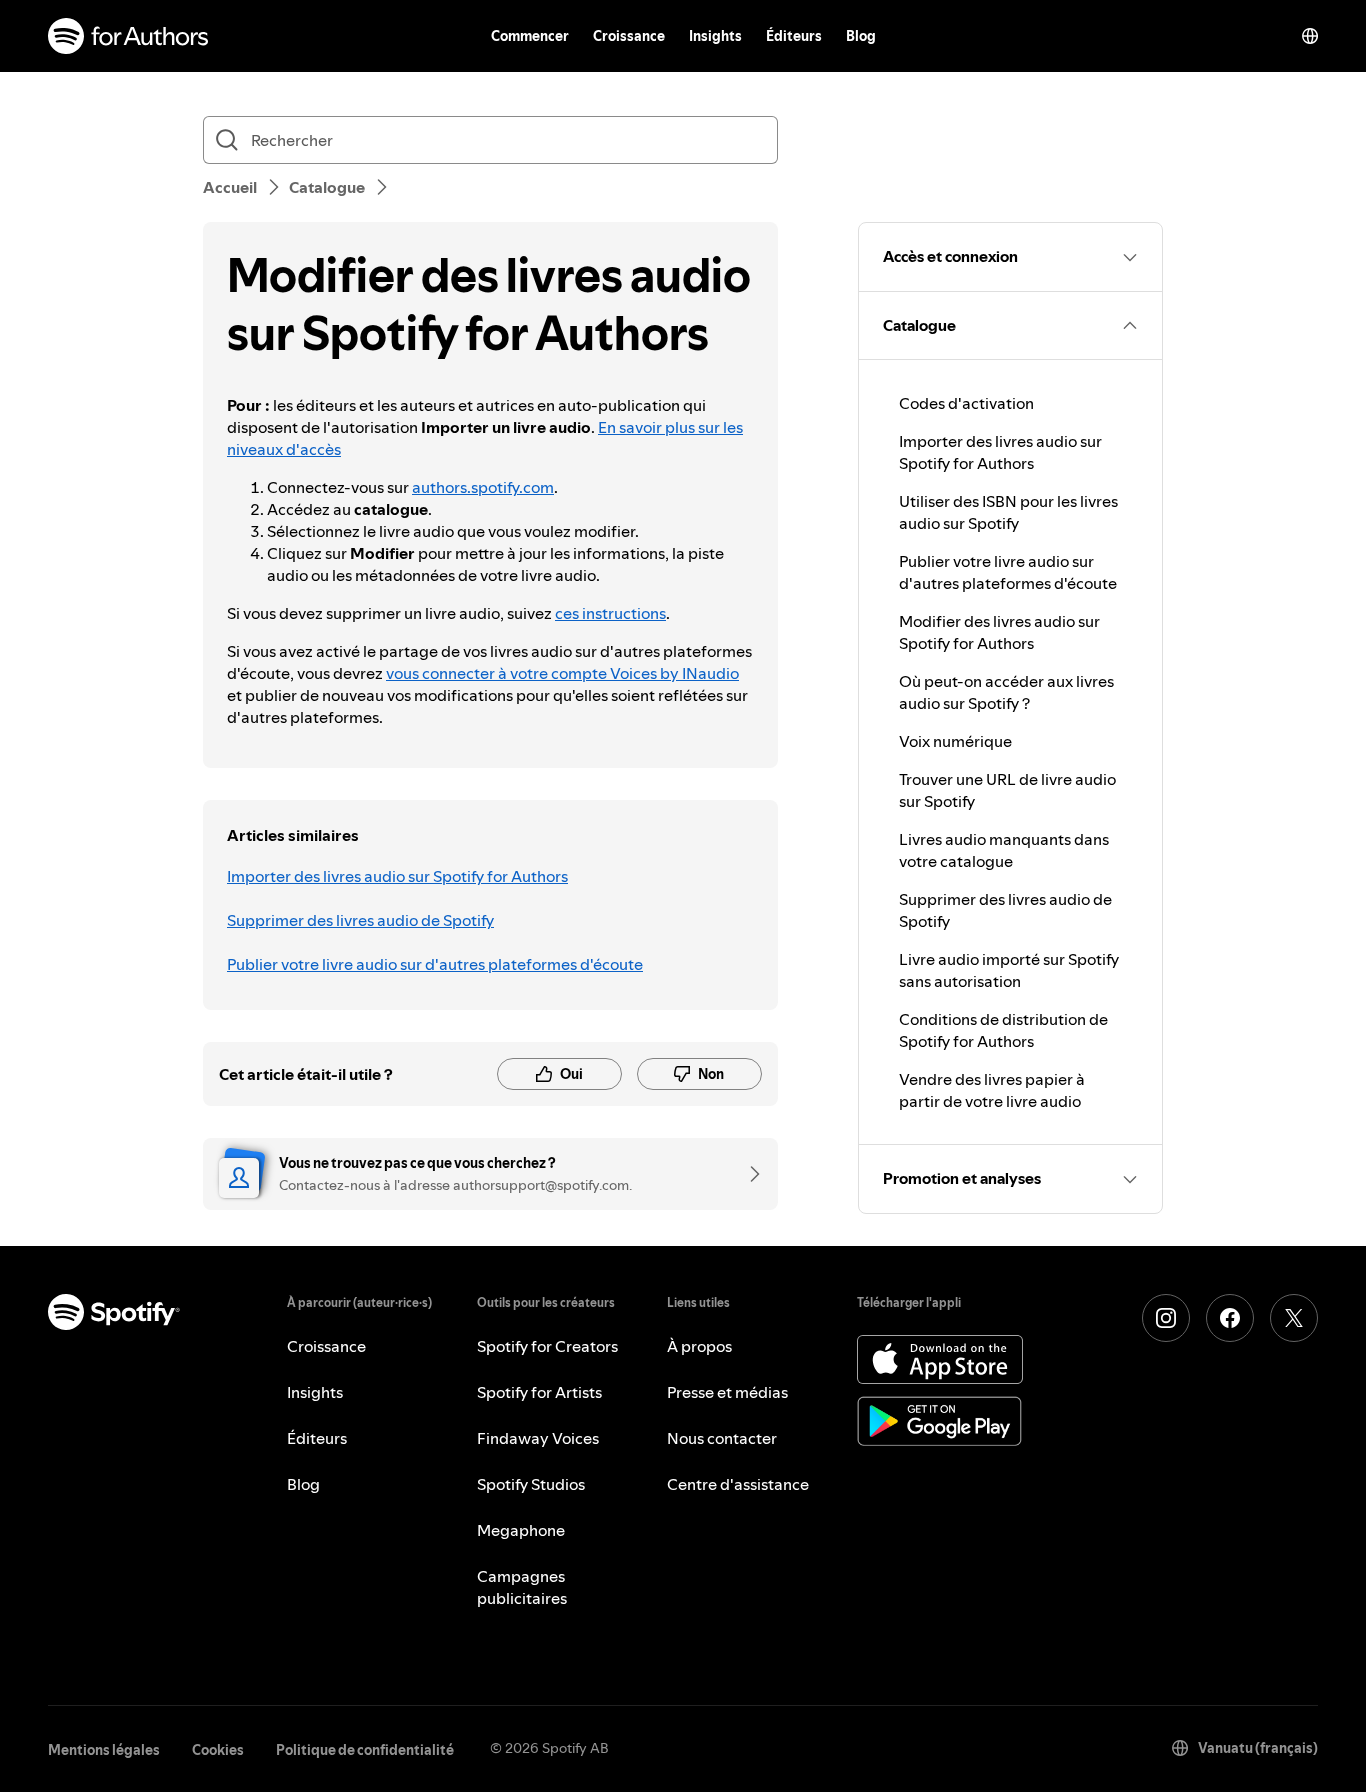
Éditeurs (794, 36)
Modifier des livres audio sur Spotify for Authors (999, 632)
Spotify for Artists (539, 1392)
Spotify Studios (531, 1484)
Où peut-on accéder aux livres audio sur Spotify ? (1006, 692)
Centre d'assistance (738, 1484)
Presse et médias (727, 1392)
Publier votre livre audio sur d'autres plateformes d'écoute (435, 964)
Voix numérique (955, 741)
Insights (715, 36)
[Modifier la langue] (1310, 36)
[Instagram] (1166, 1318)
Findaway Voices (538, 1438)
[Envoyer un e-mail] (748, 1174)
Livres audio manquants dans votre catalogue (1004, 850)
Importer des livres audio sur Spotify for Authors (397, 876)
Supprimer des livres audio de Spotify (360, 920)
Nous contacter (722, 1438)
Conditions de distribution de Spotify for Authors (1003, 1030)
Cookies (218, 1750)
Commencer (530, 36)
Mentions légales (104, 1750)
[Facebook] (1230, 1318)
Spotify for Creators (547, 1346)
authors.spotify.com (483, 487)
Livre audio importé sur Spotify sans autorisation (1009, 970)
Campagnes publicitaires (522, 1587)
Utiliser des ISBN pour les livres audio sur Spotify (1008, 512)
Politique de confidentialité (365, 1750)
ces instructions (610, 613)
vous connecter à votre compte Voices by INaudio (562, 673)
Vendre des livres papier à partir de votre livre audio (992, 1090)
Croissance (629, 36)
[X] (1294, 1318)
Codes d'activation (966, 403)
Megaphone (521, 1530)
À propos (699, 1346)
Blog (861, 36)
